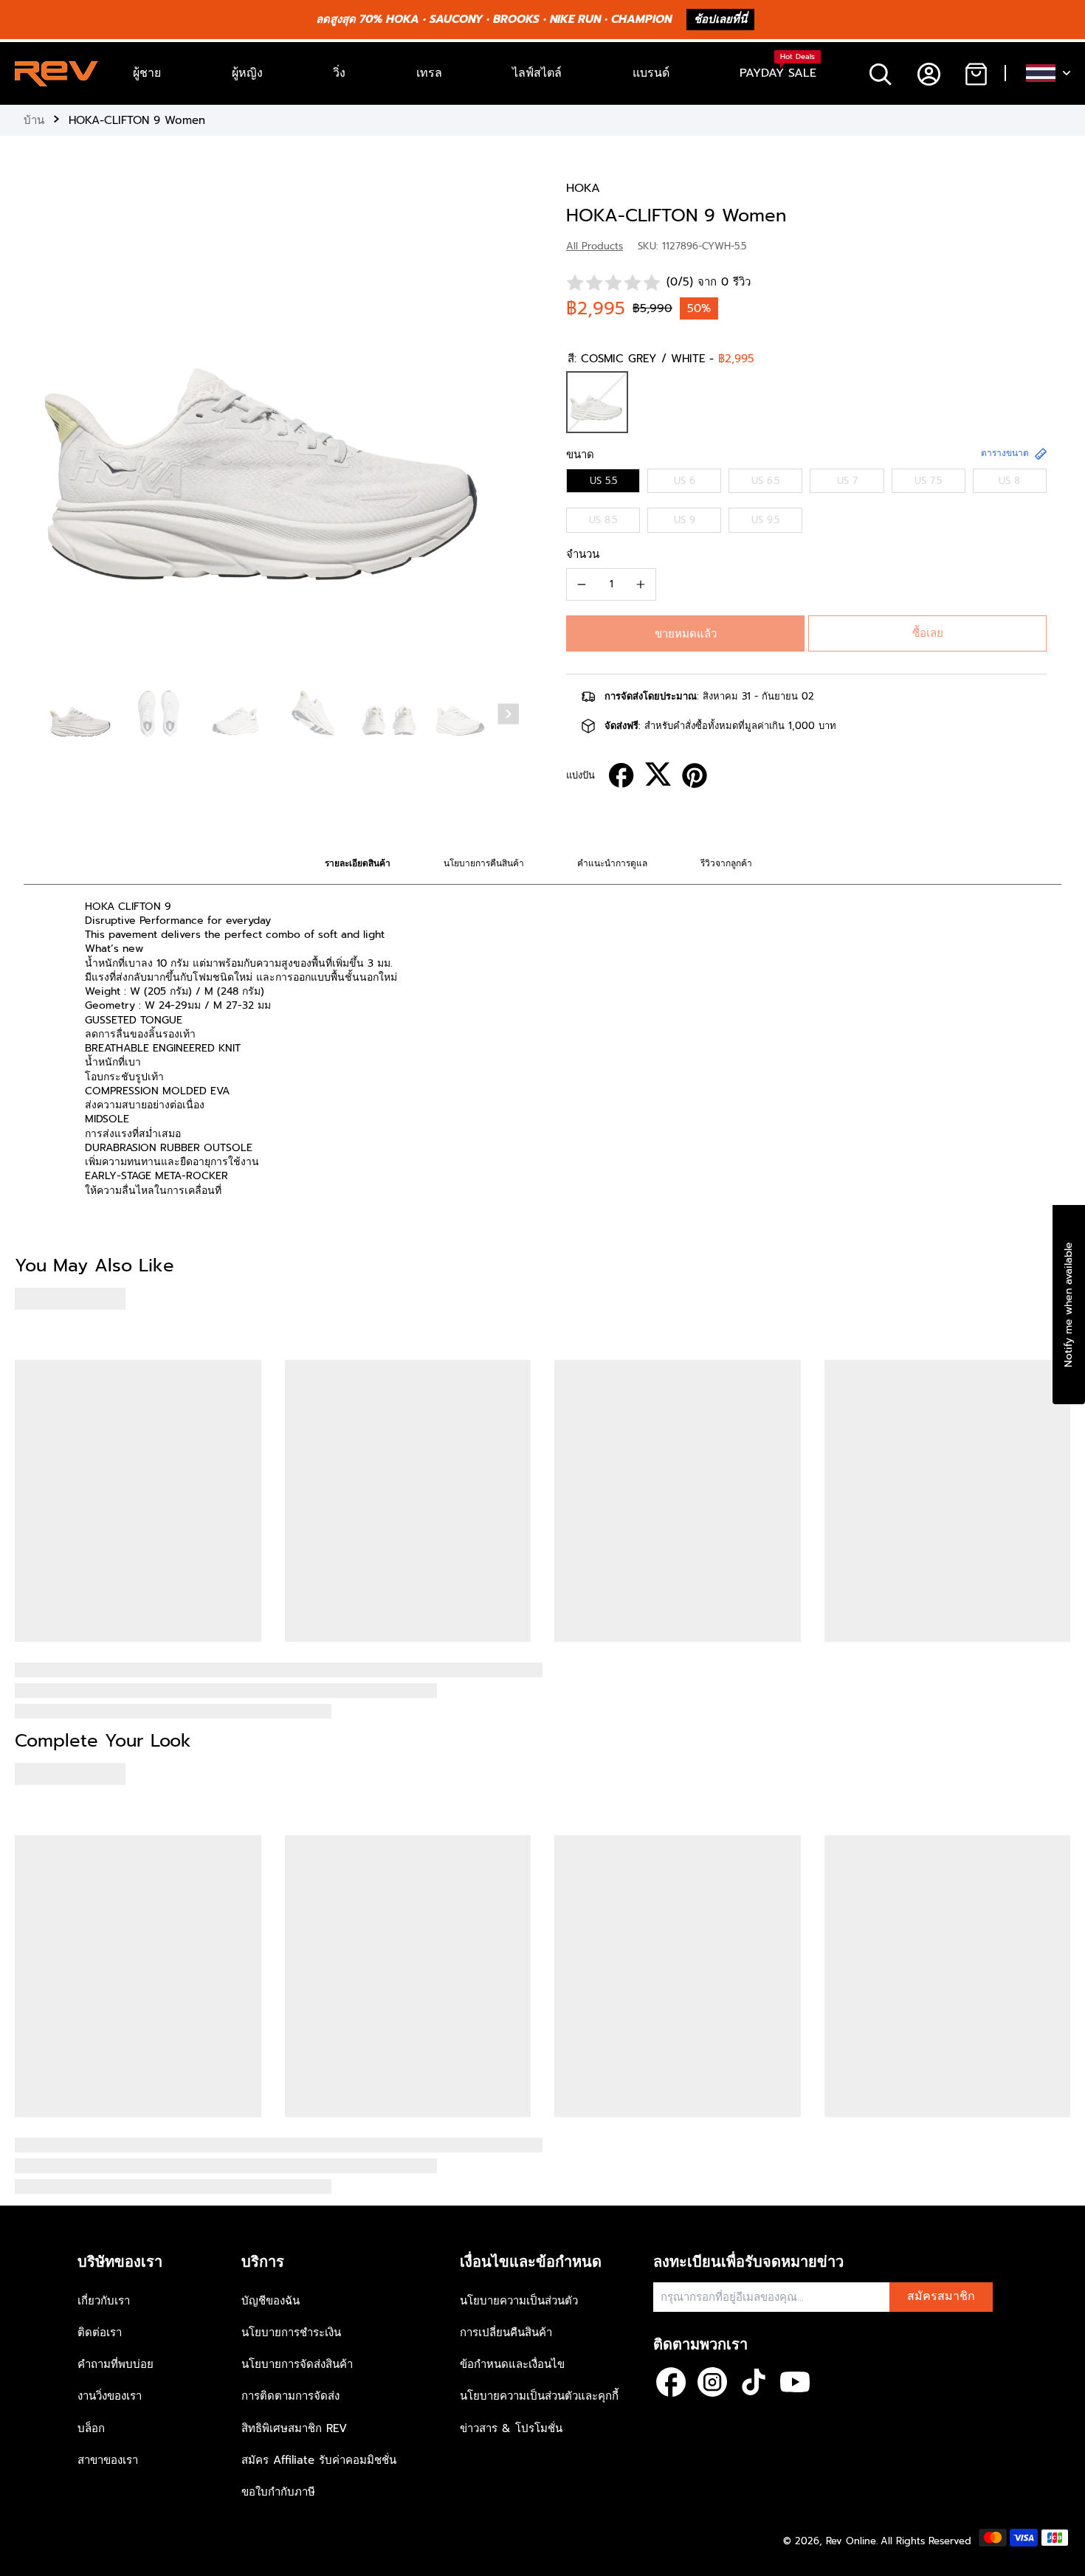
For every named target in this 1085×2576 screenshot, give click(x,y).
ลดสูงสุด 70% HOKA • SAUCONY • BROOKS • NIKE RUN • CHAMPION (494, 19)
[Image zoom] (271, 428)
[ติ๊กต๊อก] (754, 2382)
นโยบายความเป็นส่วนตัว (519, 2301)
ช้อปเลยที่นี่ (720, 19)
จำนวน (583, 554)
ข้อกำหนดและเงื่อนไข (512, 2364)
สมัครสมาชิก (941, 2296)
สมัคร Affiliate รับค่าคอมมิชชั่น (319, 2460)
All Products (595, 246)
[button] (685, 633)
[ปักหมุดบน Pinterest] (695, 776)
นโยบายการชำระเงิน (291, 2332)
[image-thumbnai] (82, 715)
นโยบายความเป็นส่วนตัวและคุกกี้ (539, 2396)
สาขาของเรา (108, 2460)
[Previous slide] (38, 425)
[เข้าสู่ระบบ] (928, 73)
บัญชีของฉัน (271, 2301)
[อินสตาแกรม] (712, 2382)
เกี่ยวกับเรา (104, 2301)
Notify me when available (1068, 1304)
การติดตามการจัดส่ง (290, 2396)
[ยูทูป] (795, 2382)
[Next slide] (509, 714)
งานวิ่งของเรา (110, 2396)
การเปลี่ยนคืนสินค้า (506, 2332)
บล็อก (91, 2428)
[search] (880, 73)
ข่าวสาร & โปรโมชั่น (511, 2428)
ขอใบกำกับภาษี (278, 2492)
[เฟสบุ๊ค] (671, 2382)
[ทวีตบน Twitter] (658, 774)
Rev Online (851, 2541)
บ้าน (34, 120)
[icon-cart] (975, 73)
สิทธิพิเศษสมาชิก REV (294, 2428)
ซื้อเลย (928, 633)
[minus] (582, 584)
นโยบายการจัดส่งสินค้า (297, 2364)
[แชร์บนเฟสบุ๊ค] (621, 776)
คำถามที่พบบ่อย (116, 2364)
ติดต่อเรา (100, 2332)
